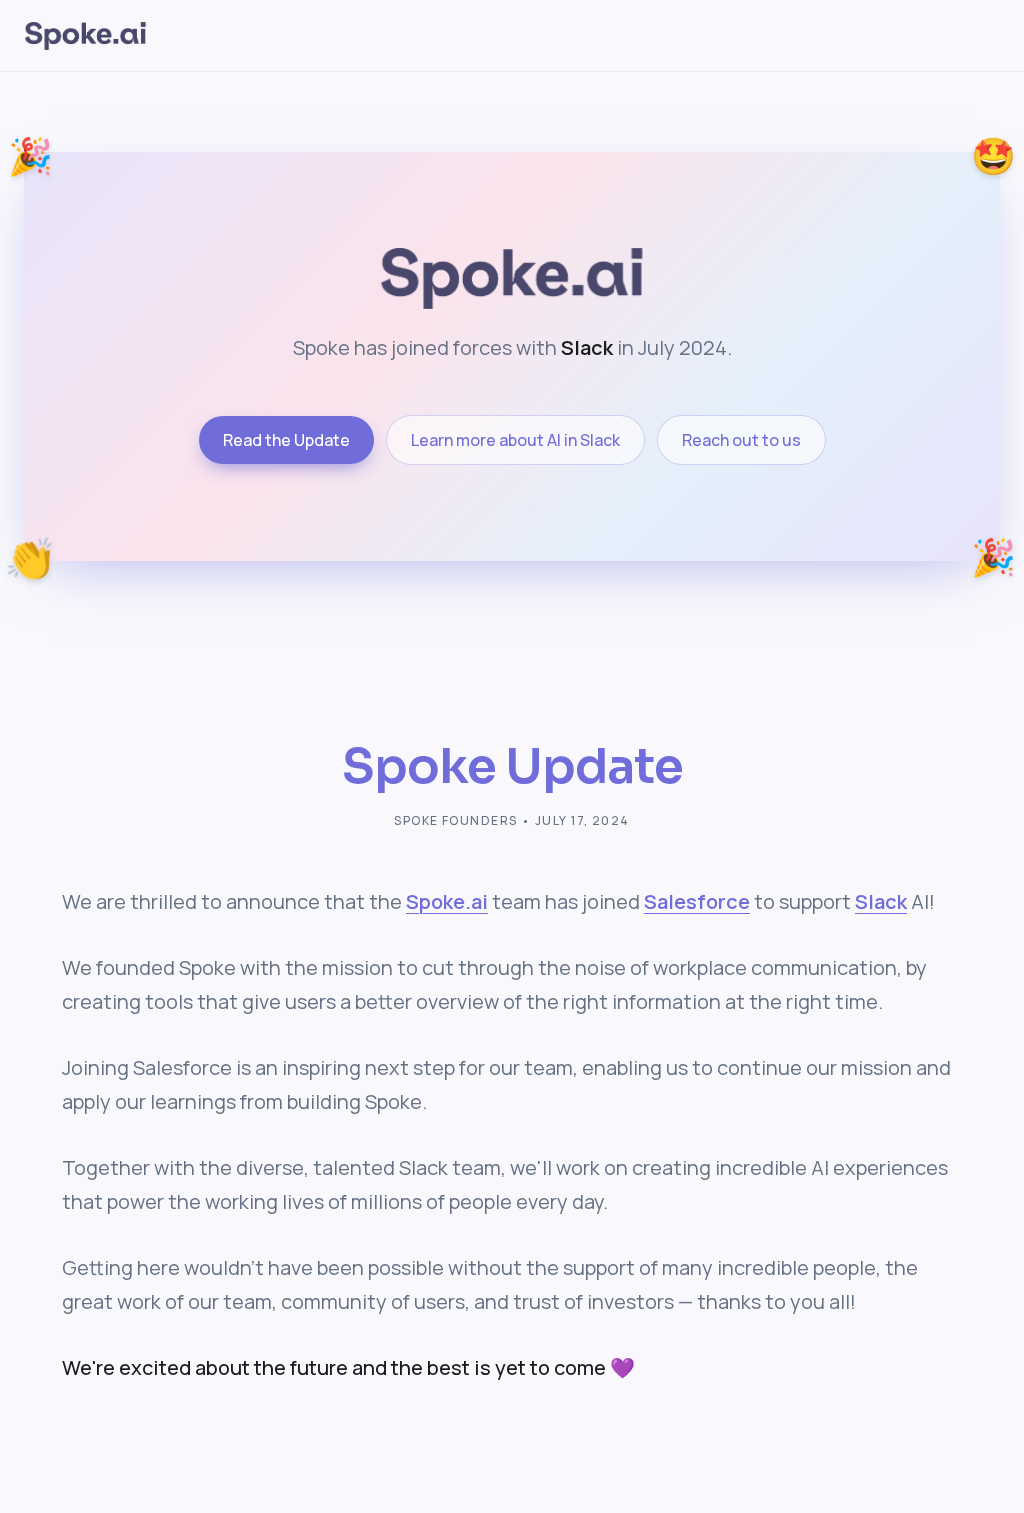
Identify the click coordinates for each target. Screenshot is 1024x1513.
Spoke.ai (447, 901)
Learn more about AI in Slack (515, 440)
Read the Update (286, 440)
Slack (881, 901)
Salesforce (697, 901)
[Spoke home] (85, 36)
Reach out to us (741, 440)
